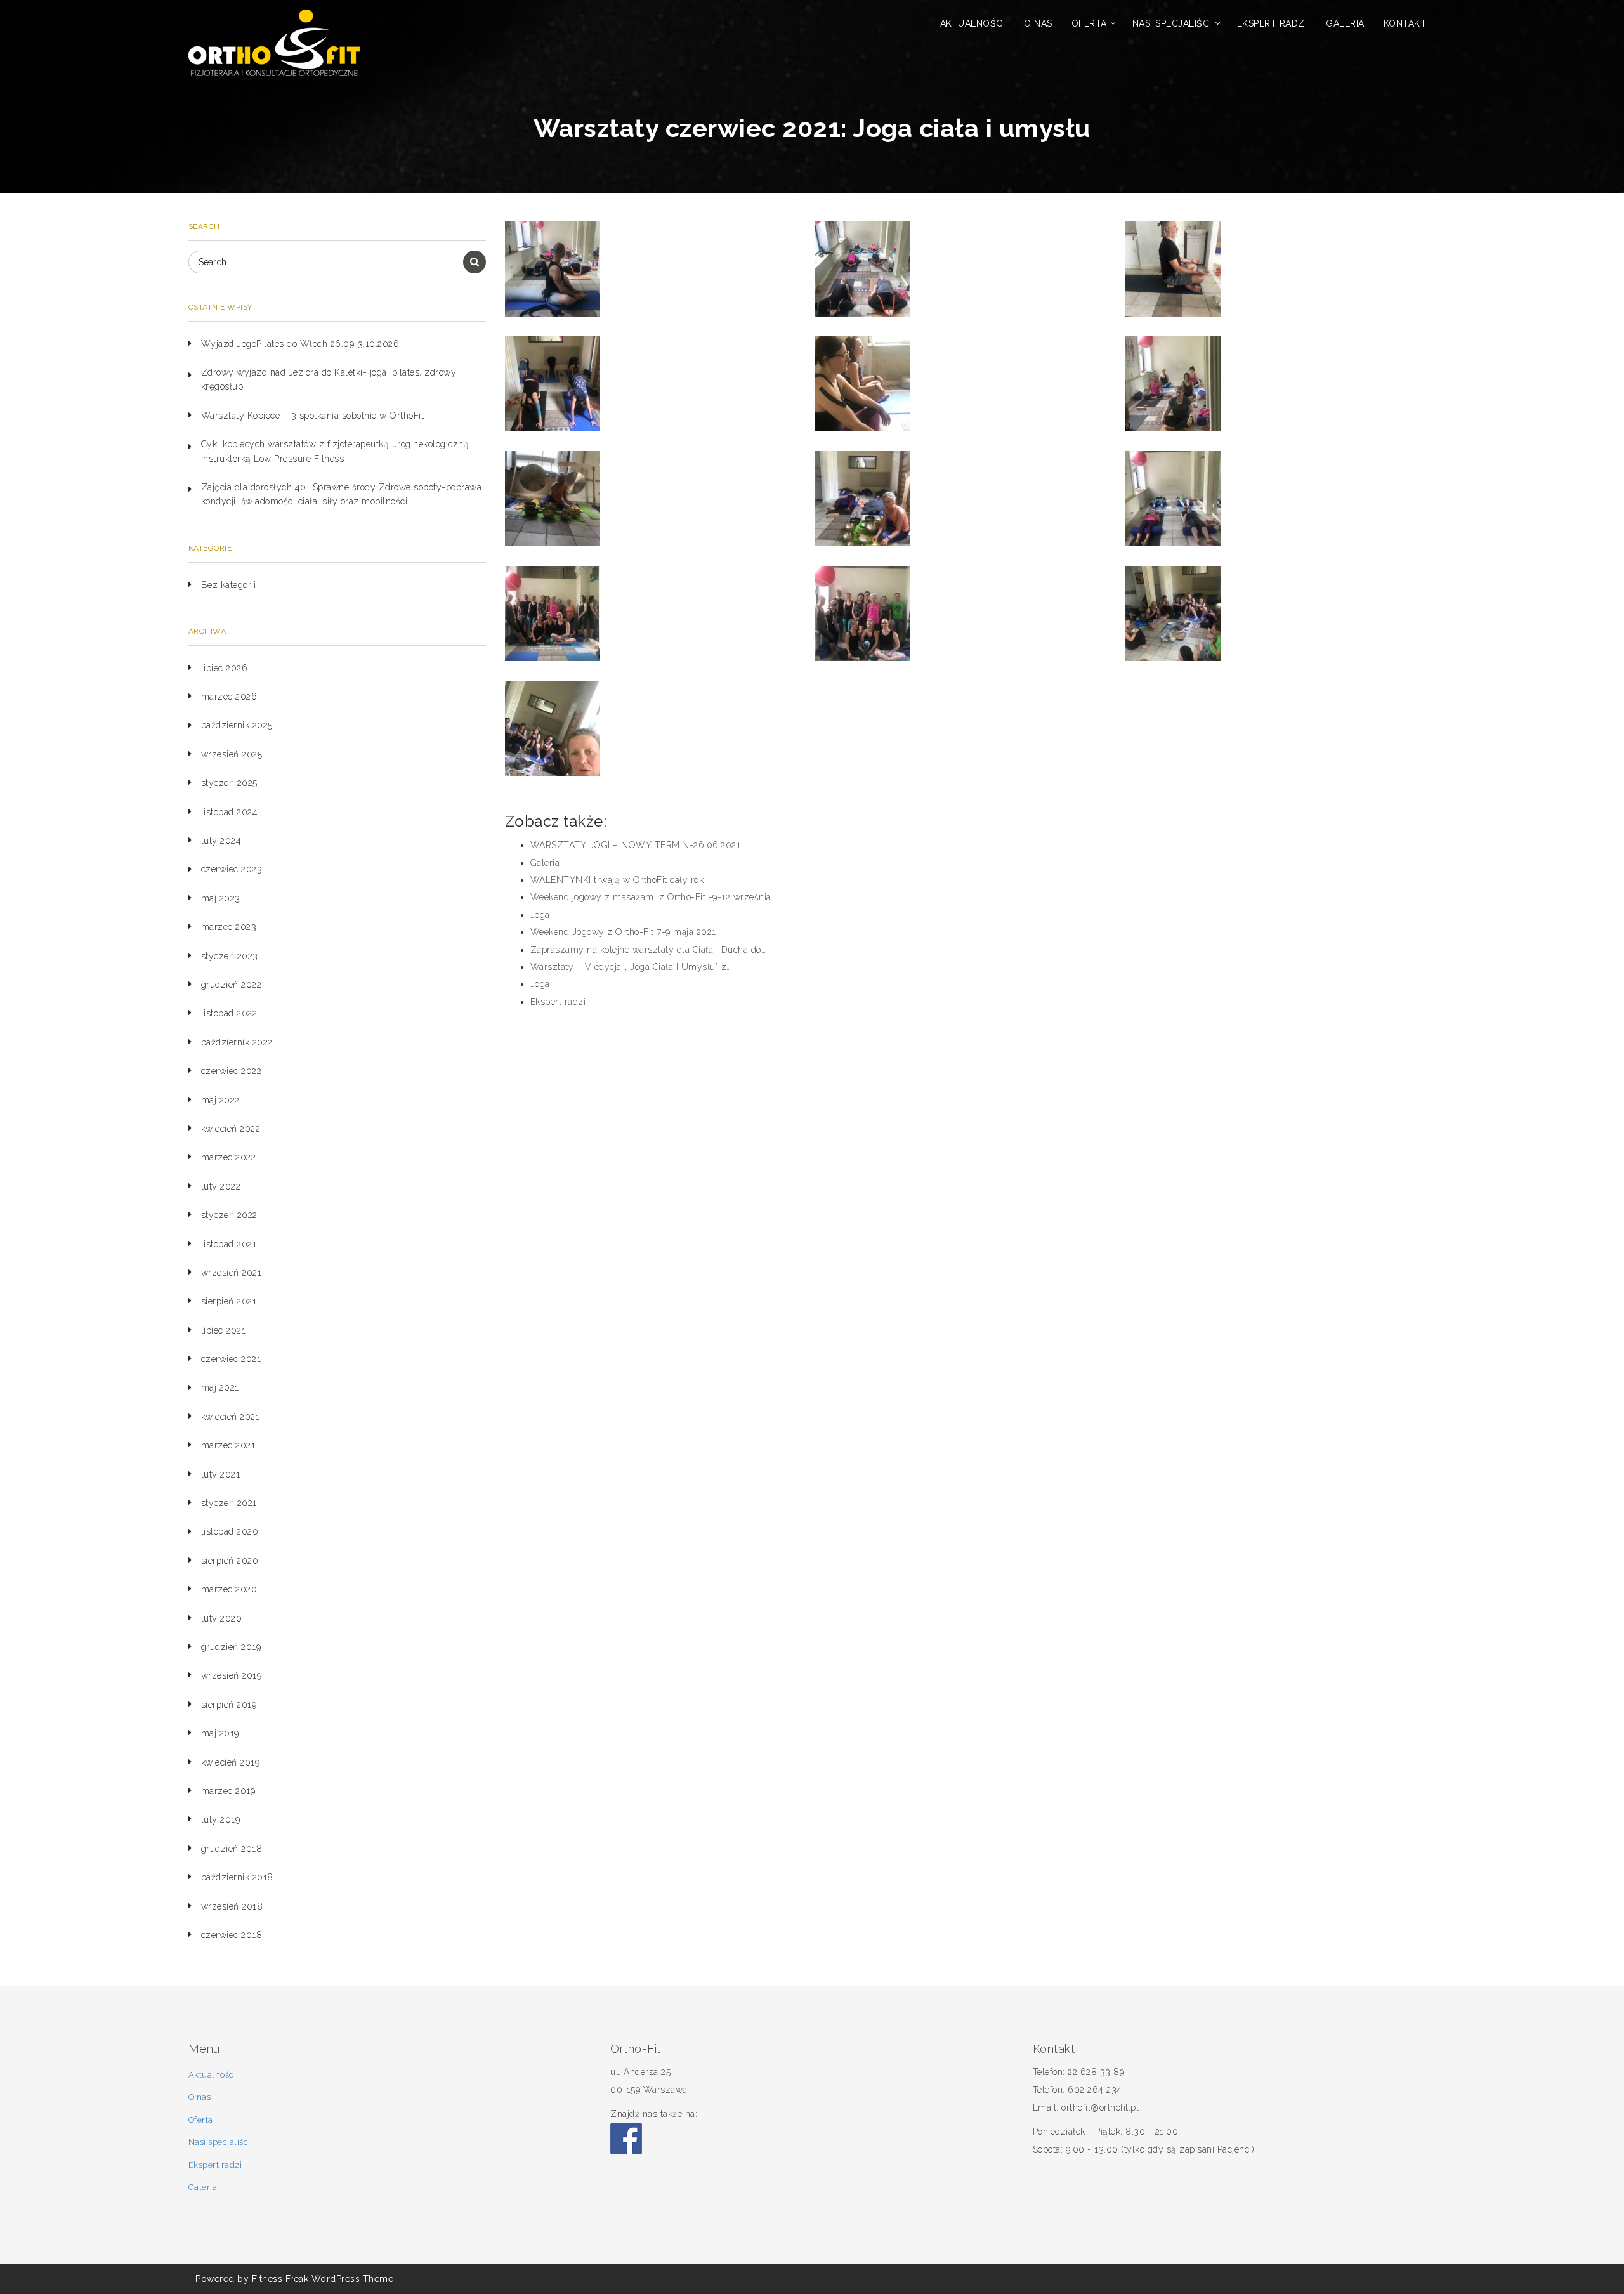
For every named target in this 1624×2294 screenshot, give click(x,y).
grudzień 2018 (232, 1849)
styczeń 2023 (230, 956)
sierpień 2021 (229, 1301)
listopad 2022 (229, 1013)
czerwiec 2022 (232, 1071)
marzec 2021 (228, 1445)
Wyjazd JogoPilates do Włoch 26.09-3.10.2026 (300, 344)
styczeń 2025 (229, 783)
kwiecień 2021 (231, 1417)
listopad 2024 (230, 812)
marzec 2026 (229, 697)
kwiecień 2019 (231, 1762)
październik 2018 (237, 1877)
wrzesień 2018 (232, 1906)
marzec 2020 (229, 1589)
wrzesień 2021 (232, 1273)
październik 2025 (237, 725)
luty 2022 (221, 1186)
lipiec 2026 (225, 668)
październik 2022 (237, 1042)
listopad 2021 (229, 1244)
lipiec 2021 (224, 1330)
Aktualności (973, 23)
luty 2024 (221, 841)
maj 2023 (221, 898)
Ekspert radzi (1272, 23)
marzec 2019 (228, 1791)
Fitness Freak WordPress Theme (323, 2279)
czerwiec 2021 (231, 1359)
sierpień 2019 (229, 1705)
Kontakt (1405, 23)
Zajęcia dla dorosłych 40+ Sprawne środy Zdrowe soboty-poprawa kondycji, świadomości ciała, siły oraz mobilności (342, 494)
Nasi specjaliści (1172, 23)
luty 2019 (221, 1819)
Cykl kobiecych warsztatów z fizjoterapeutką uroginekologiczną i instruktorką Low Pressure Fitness (338, 451)
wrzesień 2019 (232, 1675)
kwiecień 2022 (231, 1129)
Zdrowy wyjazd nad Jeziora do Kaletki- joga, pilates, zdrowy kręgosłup (329, 379)
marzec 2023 (229, 927)
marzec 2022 (229, 1157)
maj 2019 (220, 1733)
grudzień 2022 (232, 985)
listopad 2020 (230, 1531)
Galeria (1345, 23)
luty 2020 (222, 1618)
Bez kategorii (229, 585)
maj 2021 (220, 1387)
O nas (1038, 23)
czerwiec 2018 (232, 1935)
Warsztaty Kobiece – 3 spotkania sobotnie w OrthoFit (313, 416)
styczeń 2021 (229, 1503)
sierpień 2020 (230, 1561)
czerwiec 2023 (232, 869)
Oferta (1089, 23)
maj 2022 (220, 1100)
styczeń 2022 (229, 1215)
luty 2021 (221, 1474)
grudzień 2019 (231, 1647)
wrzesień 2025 (232, 754)
